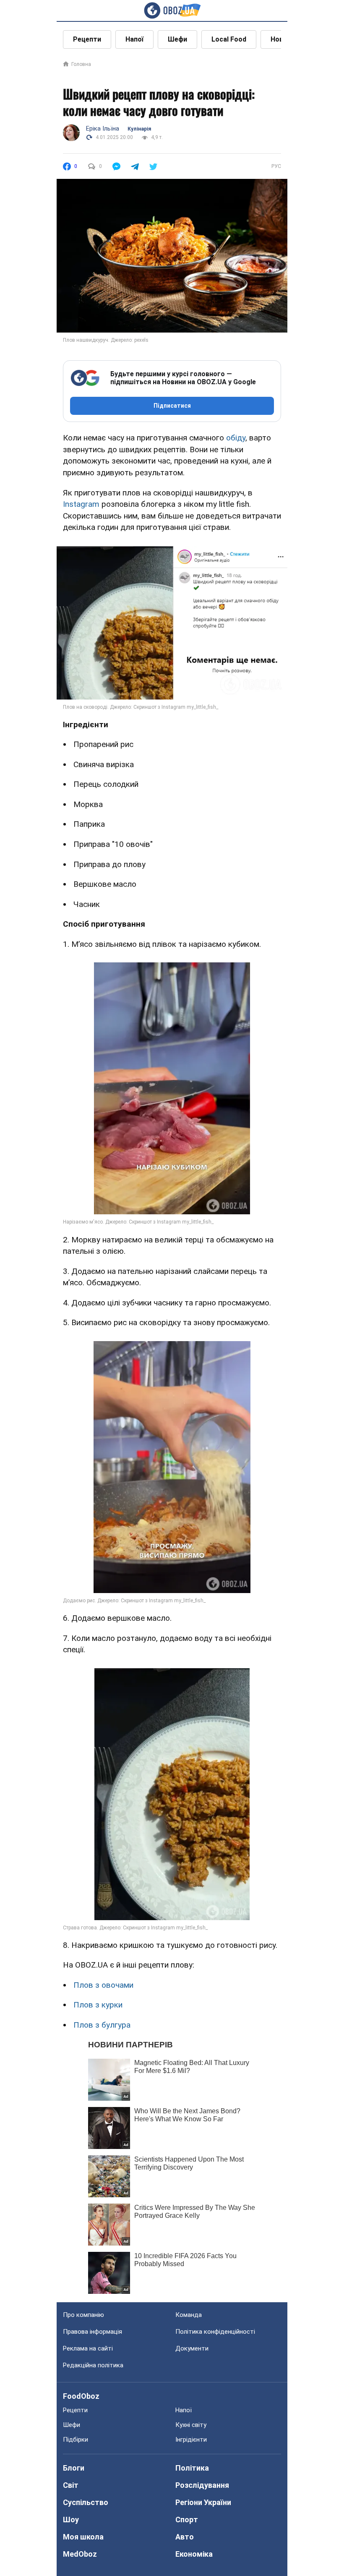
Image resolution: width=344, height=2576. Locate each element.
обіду (236, 438)
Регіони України (203, 2502)
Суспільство (86, 2502)
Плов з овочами (103, 1985)
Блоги (74, 2468)
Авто (185, 2537)
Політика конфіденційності (215, 2332)
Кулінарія (139, 129)
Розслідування (202, 2485)
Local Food (229, 39)
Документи (192, 2348)
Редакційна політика (93, 2365)
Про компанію (83, 2315)
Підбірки (76, 2440)
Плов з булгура (102, 2025)
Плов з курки (98, 2005)
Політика (192, 2468)
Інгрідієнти (191, 2440)
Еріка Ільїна (103, 128)
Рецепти (87, 39)
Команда (189, 2315)
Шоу (71, 2520)
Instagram (81, 504)
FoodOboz (81, 2396)
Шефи (177, 39)
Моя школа (83, 2537)
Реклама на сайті (88, 2348)
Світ (71, 2485)
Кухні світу (191, 2425)
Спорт (187, 2520)
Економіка (194, 2554)
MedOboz (80, 2554)
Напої (134, 39)
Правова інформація (93, 2332)
